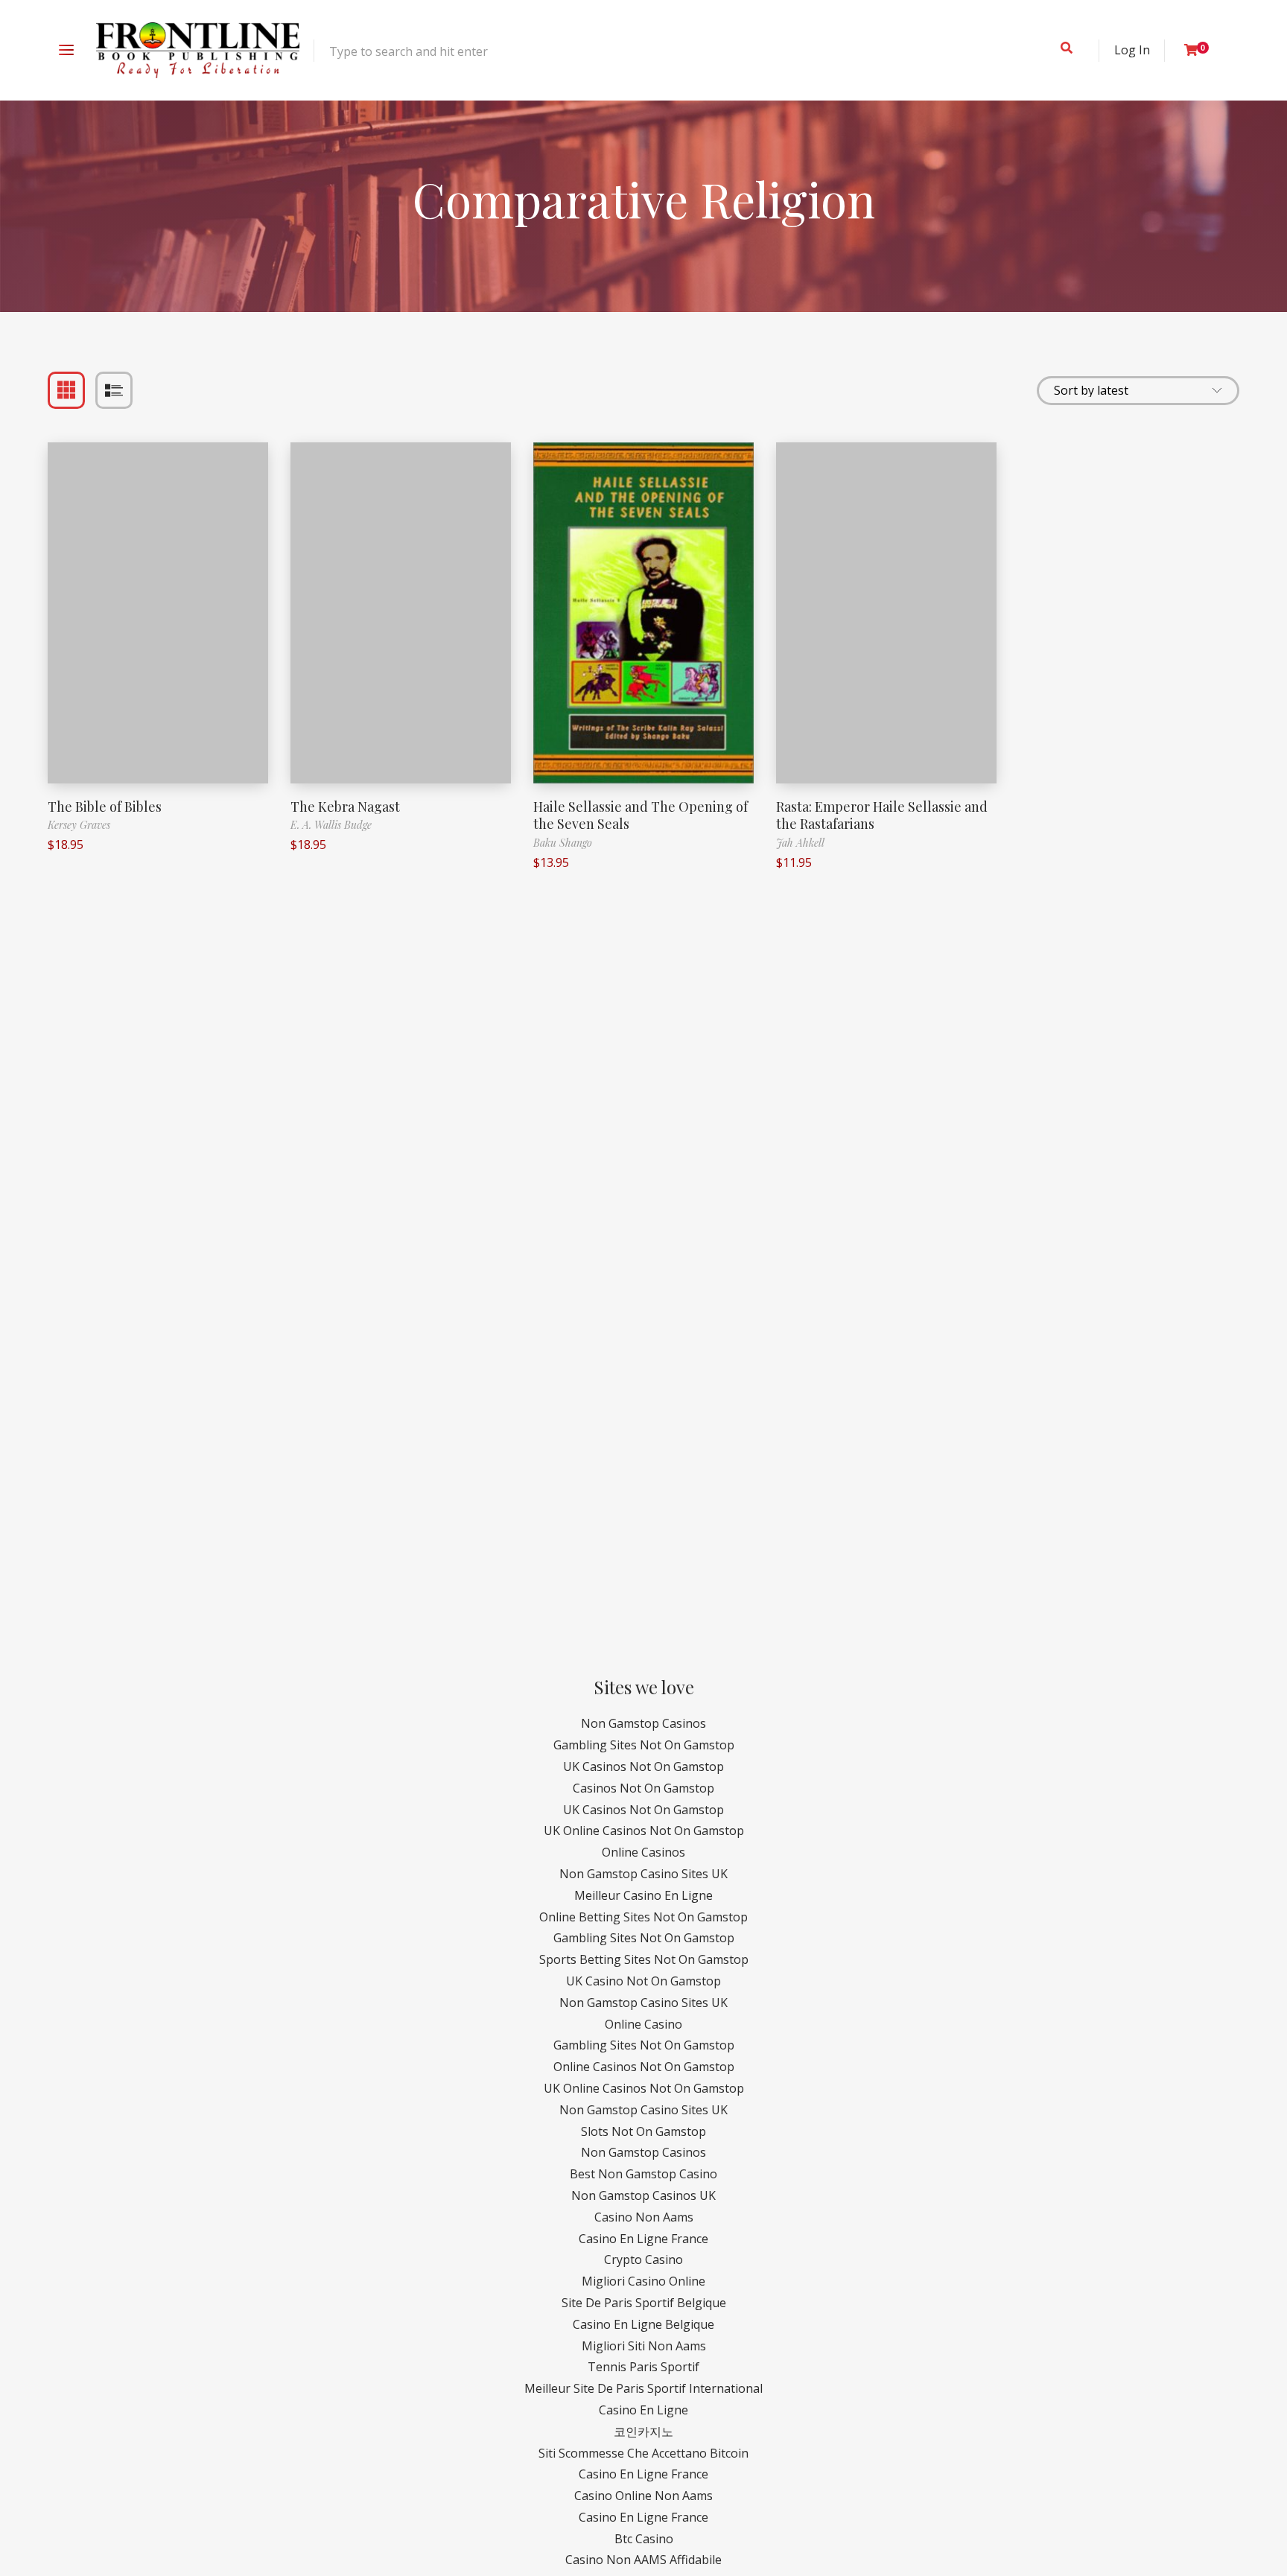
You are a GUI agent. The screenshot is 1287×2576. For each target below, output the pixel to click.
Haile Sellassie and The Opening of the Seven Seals (641, 815)
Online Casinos (643, 1852)
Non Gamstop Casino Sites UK (643, 1874)
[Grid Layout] (66, 390)
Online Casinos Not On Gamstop (644, 2067)
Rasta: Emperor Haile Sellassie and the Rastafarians (882, 815)
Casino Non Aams (644, 2217)
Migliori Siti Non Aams (644, 2346)
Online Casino (643, 2024)
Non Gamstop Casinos (643, 1723)
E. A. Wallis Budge (331, 825)
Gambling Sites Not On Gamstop (644, 1745)
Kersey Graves (79, 825)
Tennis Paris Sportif (643, 2367)
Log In (1132, 50)
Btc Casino (644, 2539)
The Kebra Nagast (345, 807)
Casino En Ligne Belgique (643, 2324)
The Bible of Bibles (105, 807)
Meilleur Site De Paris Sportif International (643, 2388)
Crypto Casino (643, 2259)
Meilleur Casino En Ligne (643, 1895)
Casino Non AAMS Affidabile (643, 2560)
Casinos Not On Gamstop (643, 1788)
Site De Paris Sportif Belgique (644, 2303)
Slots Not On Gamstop (643, 2131)
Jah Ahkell (800, 843)
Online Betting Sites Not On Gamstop (643, 1917)
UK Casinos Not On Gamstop (643, 1766)
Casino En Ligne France (643, 2239)
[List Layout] (114, 390)
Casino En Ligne (643, 2410)
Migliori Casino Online (643, 2281)
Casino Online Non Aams (643, 2496)
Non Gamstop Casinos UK (643, 2195)
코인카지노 (643, 2432)
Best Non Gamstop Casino (643, 2174)
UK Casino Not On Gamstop (643, 1981)
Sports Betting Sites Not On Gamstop (644, 1959)
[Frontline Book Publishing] (198, 50)
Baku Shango (563, 843)
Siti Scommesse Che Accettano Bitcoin (643, 2453)
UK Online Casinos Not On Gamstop (644, 1831)
